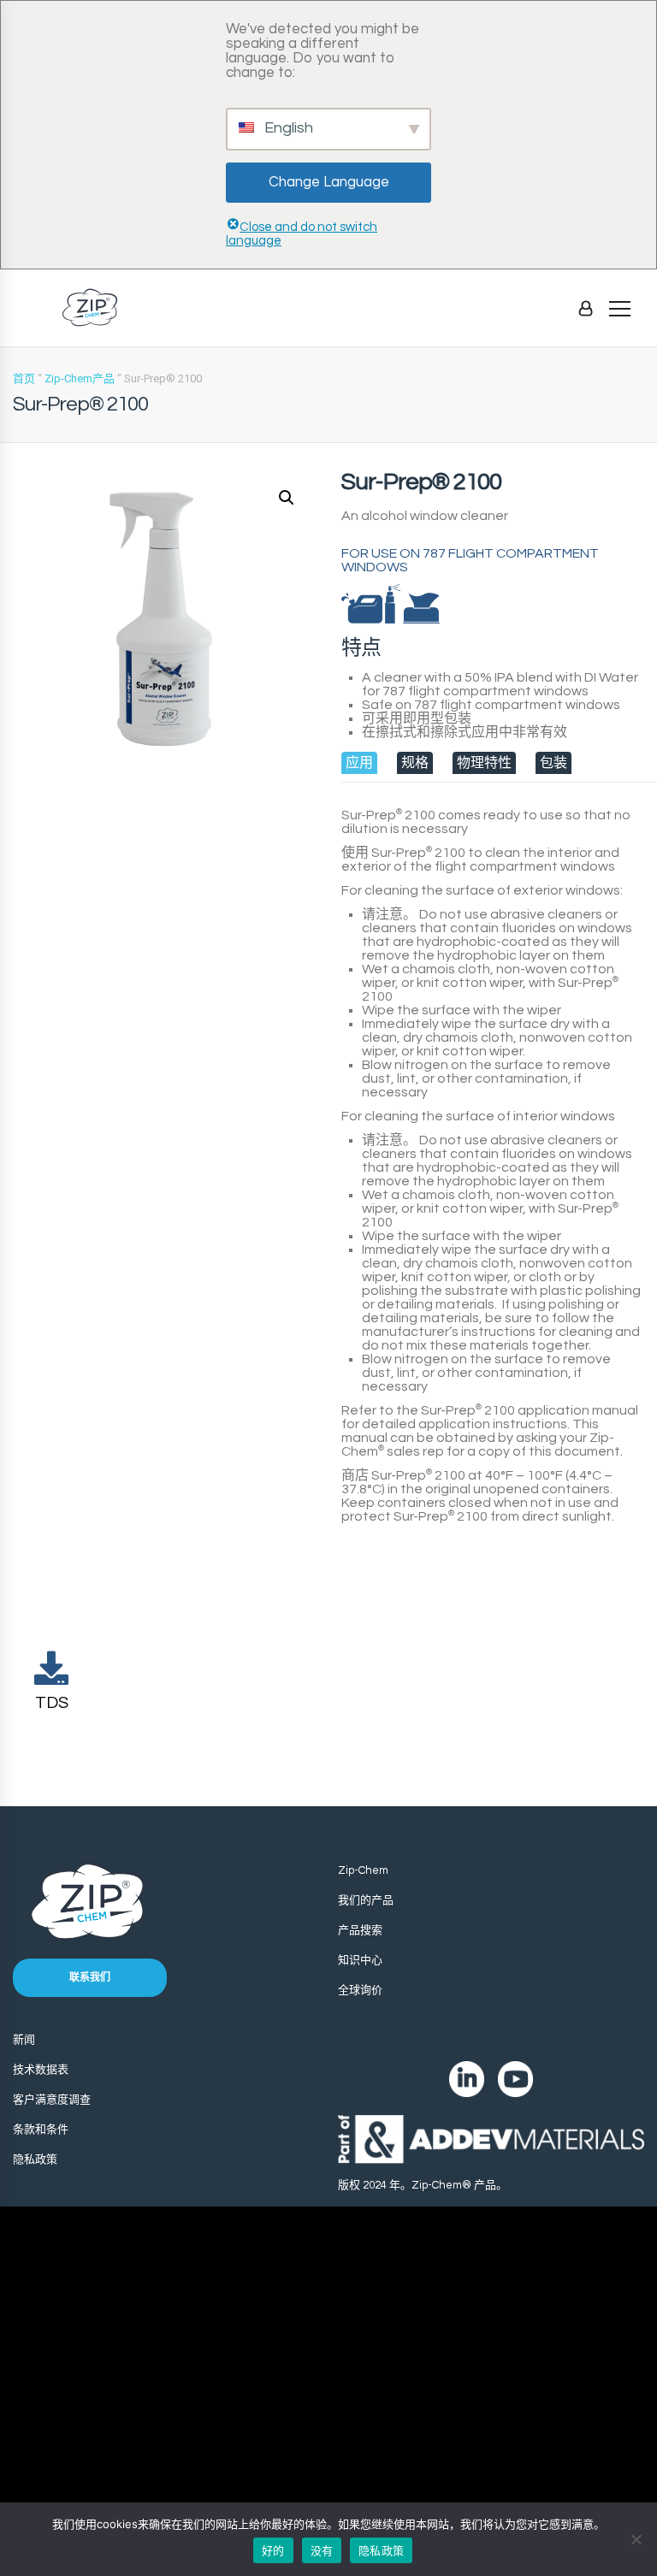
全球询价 (360, 1990)
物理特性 (484, 763)
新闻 (24, 2040)
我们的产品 (366, 1900)
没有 (322, 2550)
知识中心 (360, 1960)
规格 (415, 763)
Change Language (329, 182)
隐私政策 (35, 2159)
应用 (359, 763)
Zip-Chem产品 (80, 378)
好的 (273, 2550)
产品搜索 (360, 1930)
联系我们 (90, 1978)
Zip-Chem (363, 1870)
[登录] (586, 308)
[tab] (359, 763)
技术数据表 (41, 2070)
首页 (24, 378)
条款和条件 (41, 2130)
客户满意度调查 (52, 2100)
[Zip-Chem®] (90, 307)
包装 (553, 763)
